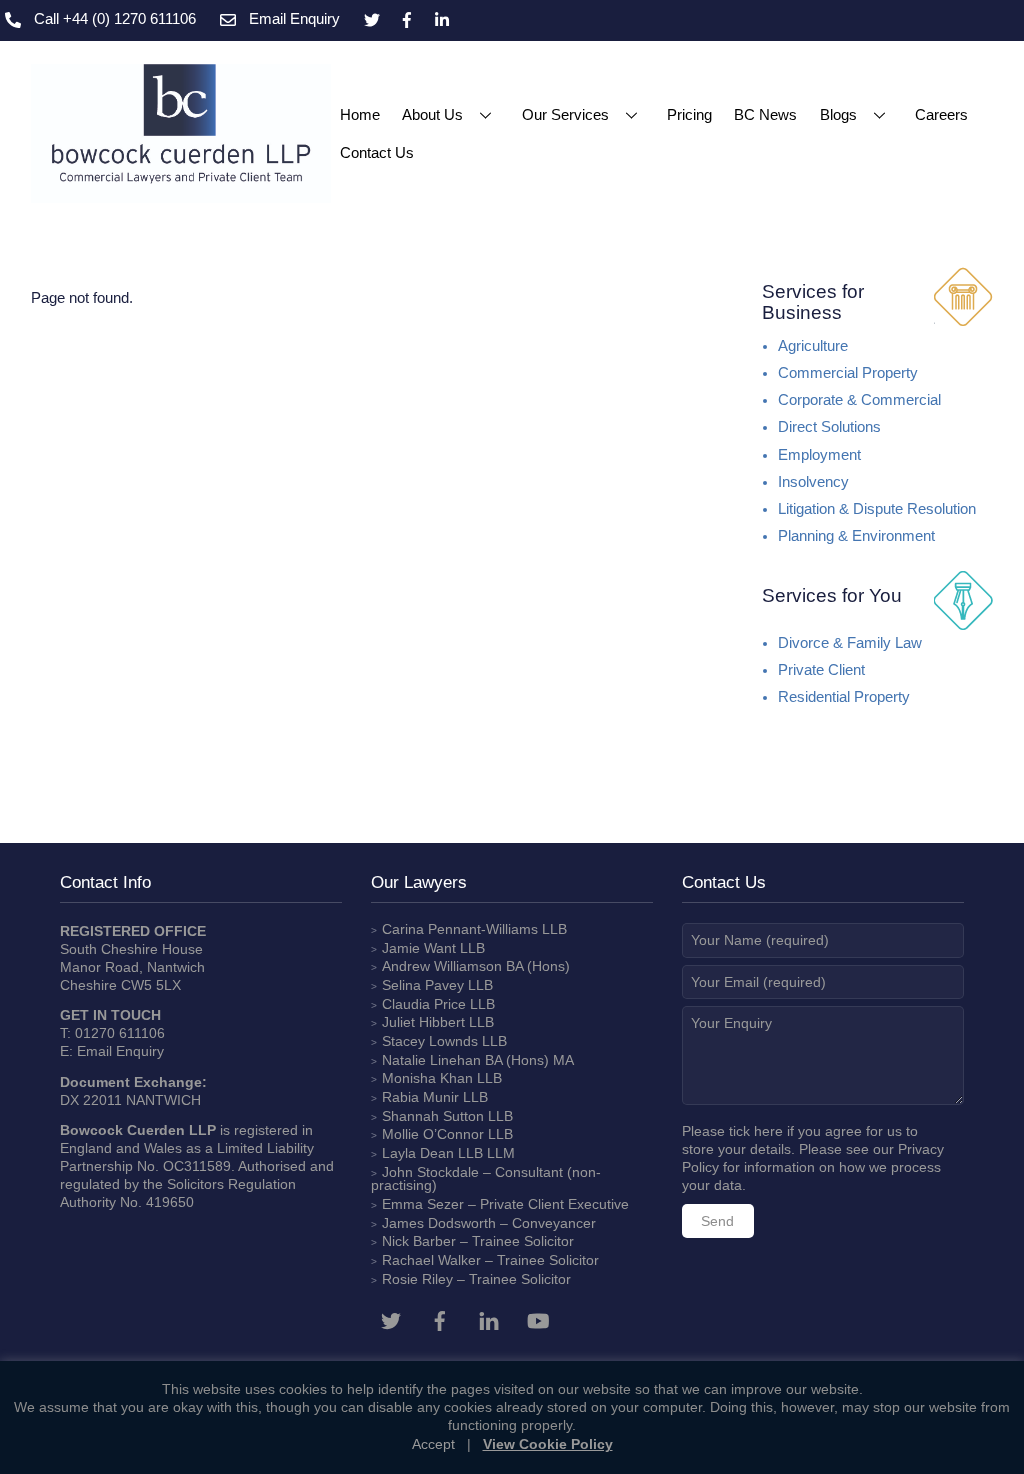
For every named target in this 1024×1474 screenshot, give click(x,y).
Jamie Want (419, 948)
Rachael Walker (431, 1260)
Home (360, 114)
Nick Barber (419, 1241)
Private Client (821, 670)
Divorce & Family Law (850, 643)
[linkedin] (489, 1319)
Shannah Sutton (433, 1116)
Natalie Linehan (431, 1060)
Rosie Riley (417, 1279)
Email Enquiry (120, 1051)
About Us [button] (432, 114)
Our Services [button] (565, 114)
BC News (765, 114)
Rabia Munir (420, 1097)
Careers (941, 114)
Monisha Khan (427, 1078)
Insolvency (813, 482)
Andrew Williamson (442, 966)
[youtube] (538, 1319)
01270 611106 (120, 1033)
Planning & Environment (856, 536)
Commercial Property (848, 373)
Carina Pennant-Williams (460, 929)
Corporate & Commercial (859, 400)
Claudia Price (424, 1004)
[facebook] (440, 1319)
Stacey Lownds (430, 1041)
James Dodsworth (439, 1223)
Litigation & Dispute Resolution (877, 509)
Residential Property (844, 697)
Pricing (689, 114)
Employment (819, 455)
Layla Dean (418, 1153)
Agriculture (813, 346)
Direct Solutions (829, 427)
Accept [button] (433, 1444)
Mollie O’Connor (433, 1134)
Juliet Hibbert (423, 1022)
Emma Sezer (423, 1204)
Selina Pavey (425, 985)
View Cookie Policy (548, 1444)
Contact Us (377, 152)
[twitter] (391, 1319)
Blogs (838, 114)
